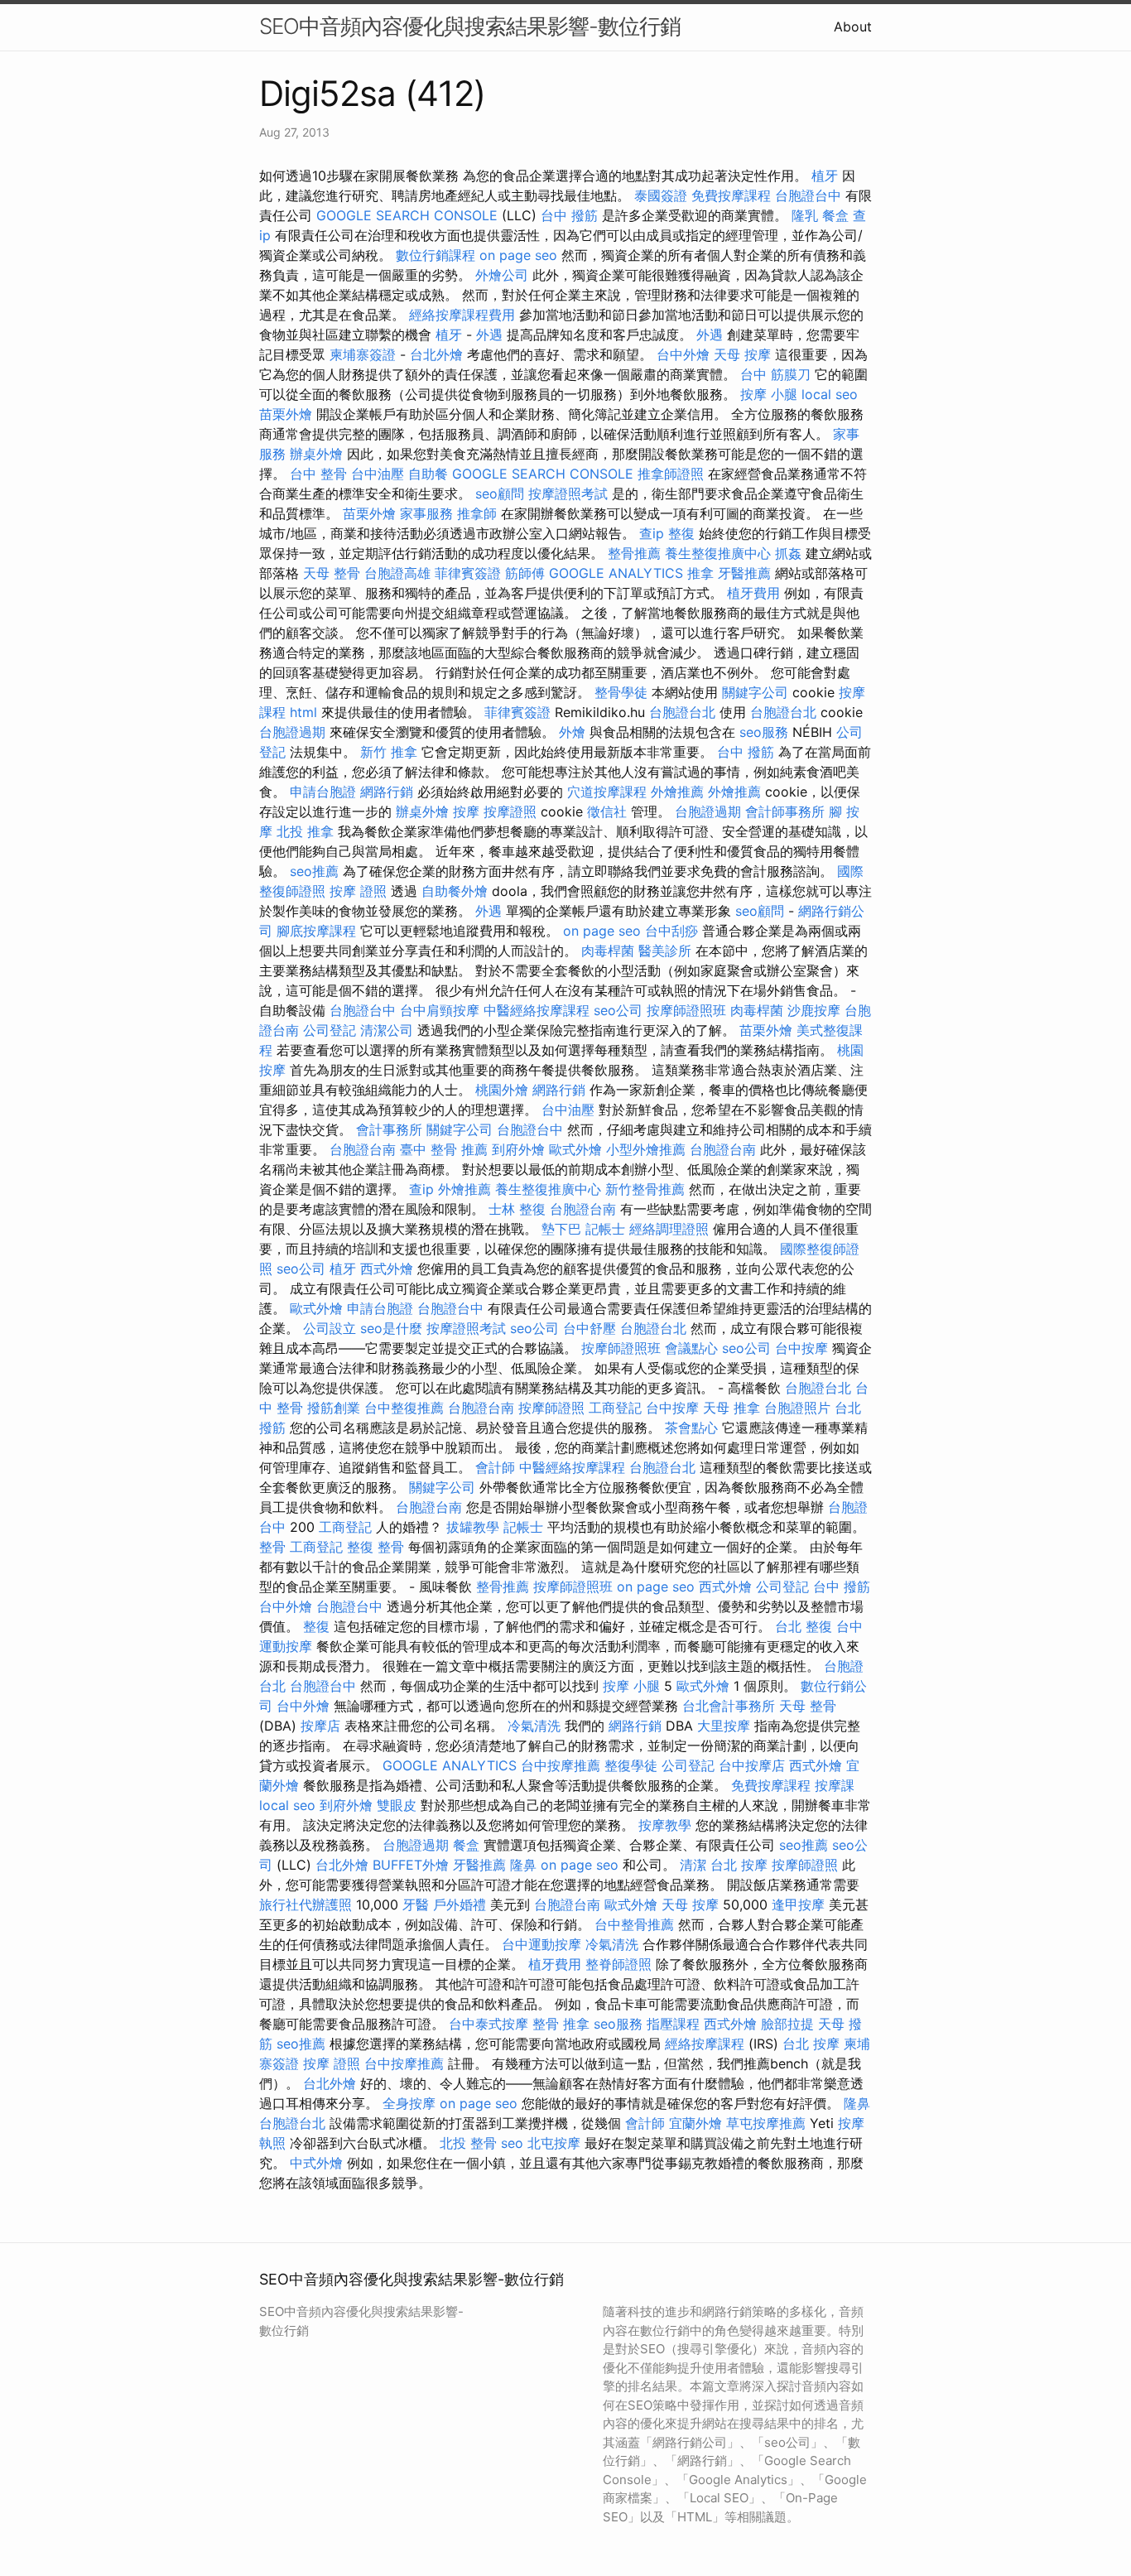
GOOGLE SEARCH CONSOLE (407, 215)
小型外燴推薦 (646, 1149)
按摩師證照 (551, 1408)
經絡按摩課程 (705, 2044)
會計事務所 (389, 1129)
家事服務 (426, 513)
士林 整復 (517, 1209)
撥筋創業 (334, 1408)
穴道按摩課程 (607, 792)
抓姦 (788, 553)
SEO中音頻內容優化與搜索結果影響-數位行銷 (470, 26)
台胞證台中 (808, 195)
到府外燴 (518, 1149)
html (303, 712)
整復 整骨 (375, 1547)
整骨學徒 (621, 692)
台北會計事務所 (729, 1706)
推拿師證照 (671, 474)
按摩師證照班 (686, 1010)
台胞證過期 (292, 732)
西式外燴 (387, 1269)
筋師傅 (525, 573)
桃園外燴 (502, 1090)
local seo (830, 394)
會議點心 (691, 1348)
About (853, 26)
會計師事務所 (785, 811)
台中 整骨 (318, 474)
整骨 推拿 (561, 2024)
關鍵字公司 (755, 692)
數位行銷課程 (436, 255)
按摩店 (320, 1726)
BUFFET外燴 (411, 1865)
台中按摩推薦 (561, 1765)
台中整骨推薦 (634, 1924)
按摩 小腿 (769, 394)
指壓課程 (673, 2024)
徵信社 (607, 811)
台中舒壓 (590, 1328)
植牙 (825, 176)
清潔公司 (387, 1030)
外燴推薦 (677, 792)
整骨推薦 (634, 553)
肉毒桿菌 (608, 951)
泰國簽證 (661, 195)
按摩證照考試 (568, 494)
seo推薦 (314, 871)
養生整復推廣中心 (718, 553)
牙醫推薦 (744, 573)
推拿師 (477, 513)
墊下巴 (561, 1229)
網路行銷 (387, 792)
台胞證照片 (797, 1408)
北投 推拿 (305, 831)
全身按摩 (409, 2103)
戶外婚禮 (460, 1904)
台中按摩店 (752, 1765)
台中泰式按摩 (488, 2024)
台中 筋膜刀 (775, 374)
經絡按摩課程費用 (462, 315)
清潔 (693, 1865)
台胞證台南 (363, 1149)
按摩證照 (510, 811)
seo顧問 (500, 494)
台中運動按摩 (541, 1944)
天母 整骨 (332, 573)
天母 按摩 (742, 354)
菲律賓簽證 (468, 573)
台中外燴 (683, 354)
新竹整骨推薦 (645, 1189)
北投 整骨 (468, 2143)
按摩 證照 (358, 891)
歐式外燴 (575, 1149)
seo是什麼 (391, 1328)
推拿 (700, 573)
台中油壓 (378, 474)
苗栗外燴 (286, 414)
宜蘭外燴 (695, 2123)
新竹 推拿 (389, 752)
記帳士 (605, 1229)
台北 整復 (804, 1626)
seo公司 (618, 1010)
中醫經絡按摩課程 (537, 1010)
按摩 (466, 811)
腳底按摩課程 (316, 931)
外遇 (489, 335)
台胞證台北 (682, 712)
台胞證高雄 (397, 573)
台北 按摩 (739, 1865)
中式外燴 (316, 2163)
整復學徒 (631, 1765)
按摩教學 (665, 1825)
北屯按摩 (554, 2143)
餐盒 (835, 215)
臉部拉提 (787, 2024)
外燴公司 (502, 275)
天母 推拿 (732, 1408)
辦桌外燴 (316, 454)
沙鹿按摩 (814, 1010)
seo (512, 2143)
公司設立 (330, 1328)
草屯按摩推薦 (766, 2123)
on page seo (518, 255)
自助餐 (428, 474)
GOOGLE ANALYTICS (616, 573)
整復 (681, 533)
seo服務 (764, 732)
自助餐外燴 (455, 891)
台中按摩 (801, 1348)
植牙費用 (753, 593)
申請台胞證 (323, 792)
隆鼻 (523, 1865)
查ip (652, 533)
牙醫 (416, 1904)
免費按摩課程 (731, 195)
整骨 (272, 1547)
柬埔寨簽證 (363, 354)
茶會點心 (691, 1428)
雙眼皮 (397, 1805)
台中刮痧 (671, 931)
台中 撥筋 (569, 215)
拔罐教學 (473, 1527)
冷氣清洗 (534, 1726)
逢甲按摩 (798, 1904)
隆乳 (805, 215)
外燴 (572, 732)
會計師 (495, 1467)
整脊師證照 (618, 1964)
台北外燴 (436, 354)
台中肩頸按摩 (440, 1010)
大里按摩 (724, 1726)
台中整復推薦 (404, 1408)
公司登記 (330, 1030)
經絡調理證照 (669, 1229)
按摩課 (835, 1785)
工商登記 (615, 1408)
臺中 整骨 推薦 (444, 1149)
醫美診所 (665, 951)
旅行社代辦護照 (306, 1904)
